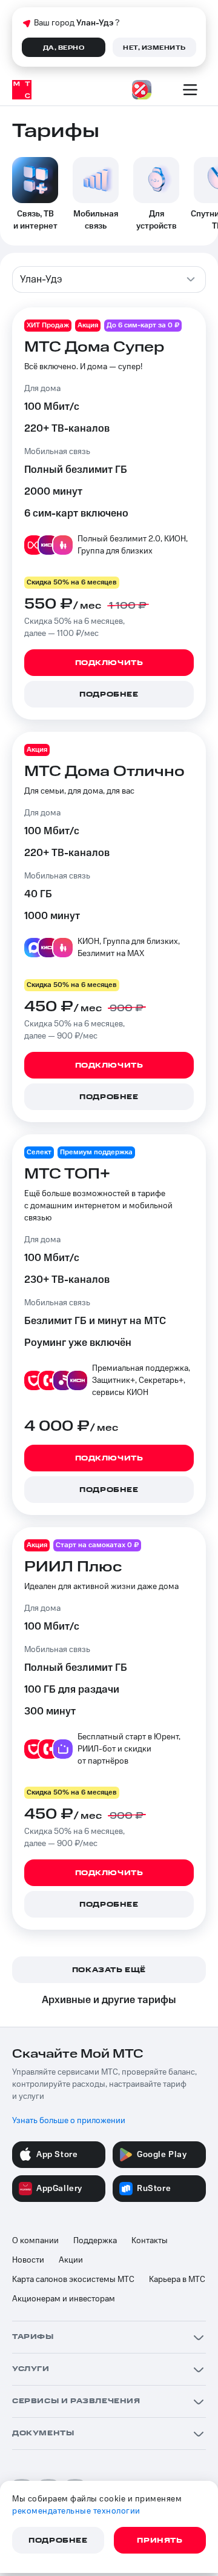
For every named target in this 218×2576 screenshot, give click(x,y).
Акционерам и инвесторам (64, 2299)
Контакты (150, 2241)
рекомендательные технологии (76, 2511)
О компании (35, 2241)
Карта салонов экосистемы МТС (73, 2280)
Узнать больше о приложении (69, 2121)
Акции (71, 2260)
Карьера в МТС (177, 2280)
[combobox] (109, 279)
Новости (28, 2260)
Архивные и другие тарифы (109, 2000)
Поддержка (95, 2241)
